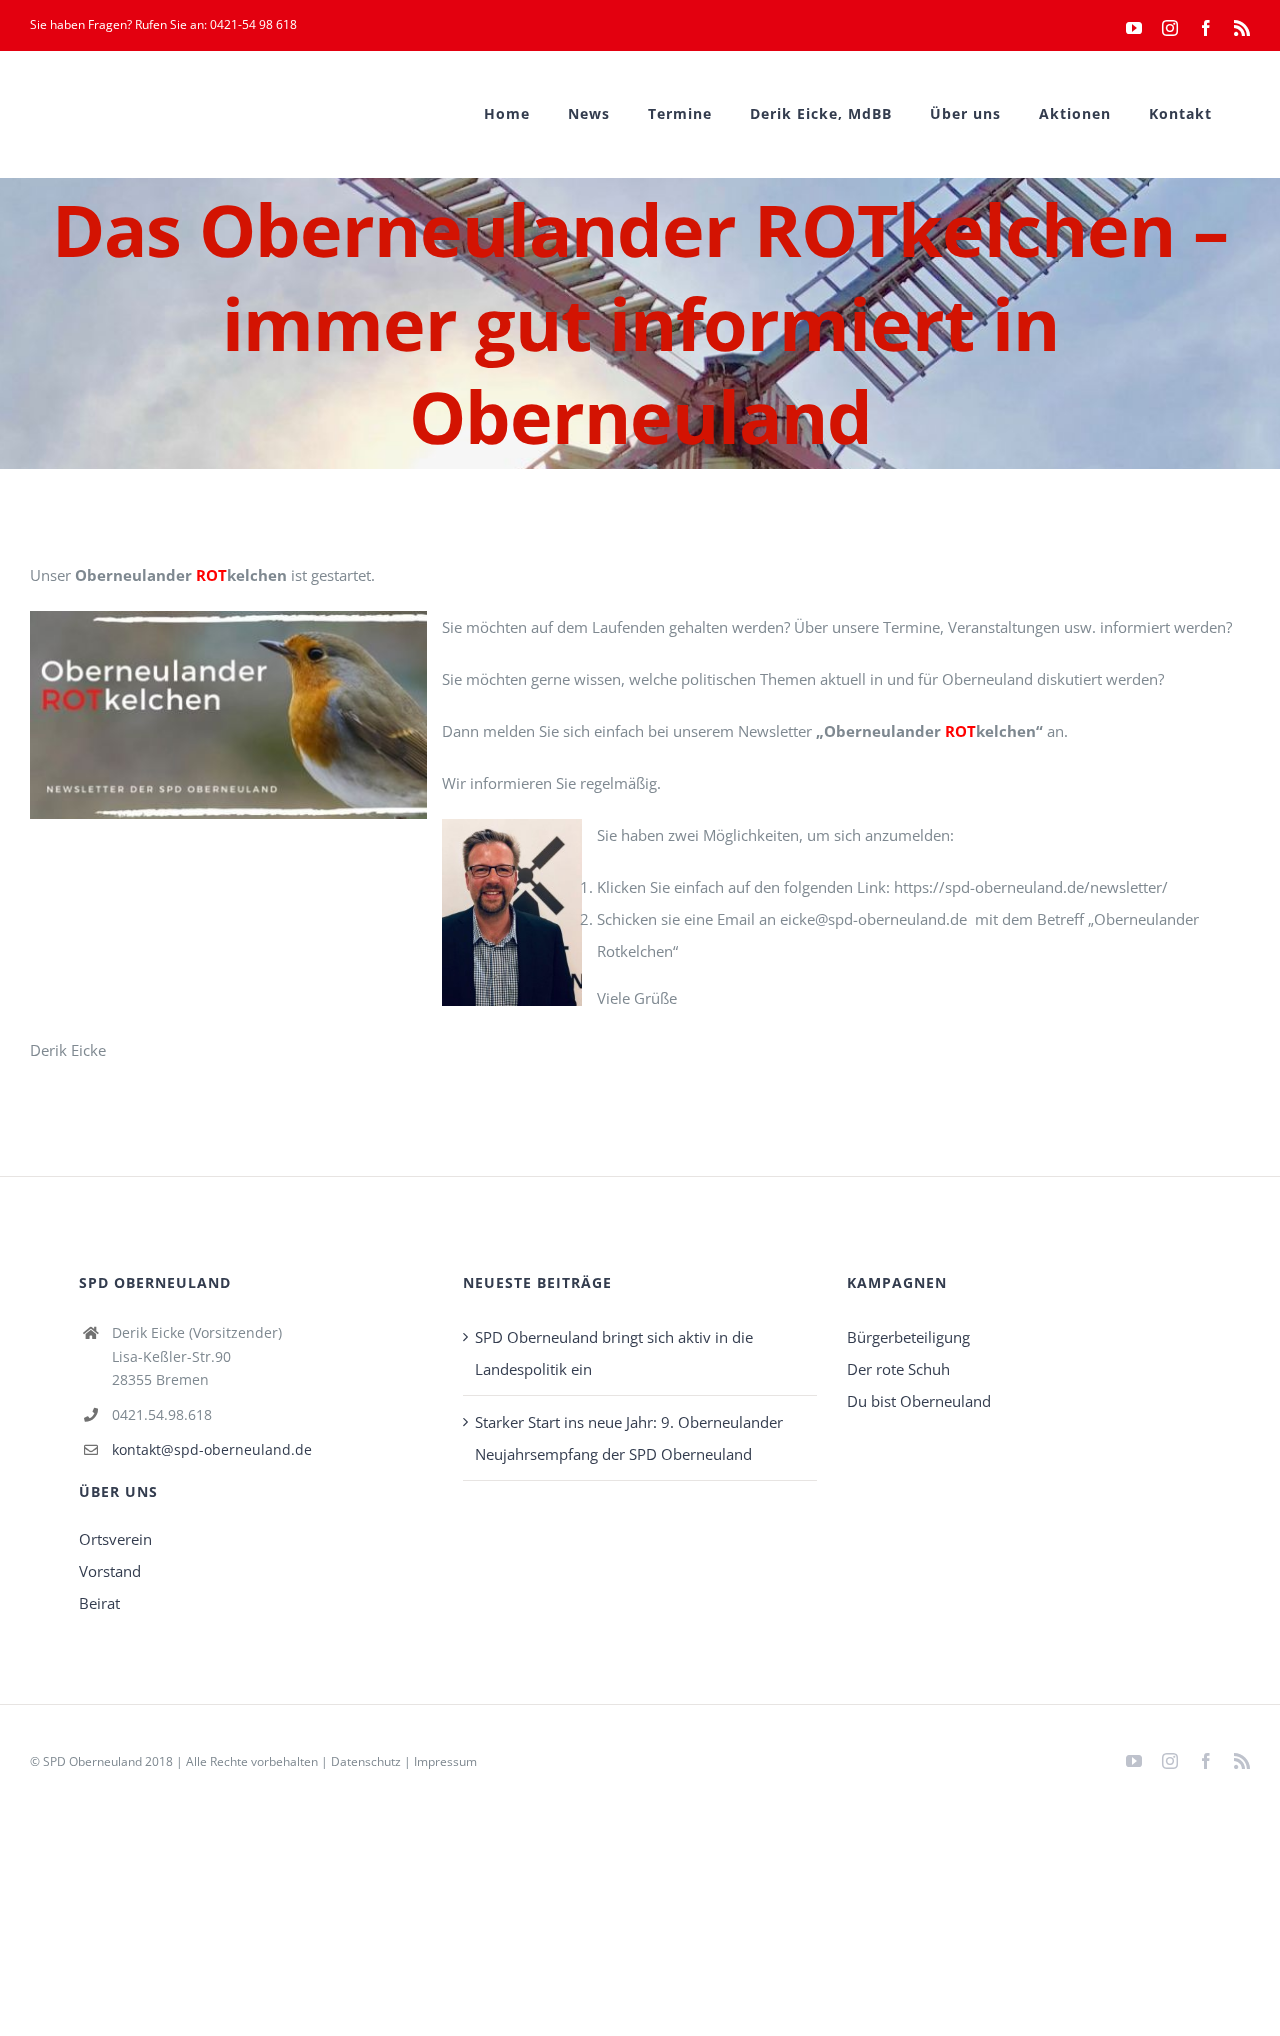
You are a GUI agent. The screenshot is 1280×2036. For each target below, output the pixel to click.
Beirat (99, 1603)
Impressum (445, 1761)
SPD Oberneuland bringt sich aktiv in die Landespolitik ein (614, 1353)
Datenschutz (366, 1761)
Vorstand (110, 1571)
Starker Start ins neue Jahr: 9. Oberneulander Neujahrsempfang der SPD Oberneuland (629, 1438)
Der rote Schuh (898, 1369)
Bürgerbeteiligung (908, 1337)
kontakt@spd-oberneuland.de (212, 1449)
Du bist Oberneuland (919, 1401)
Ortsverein (115, 1539)
